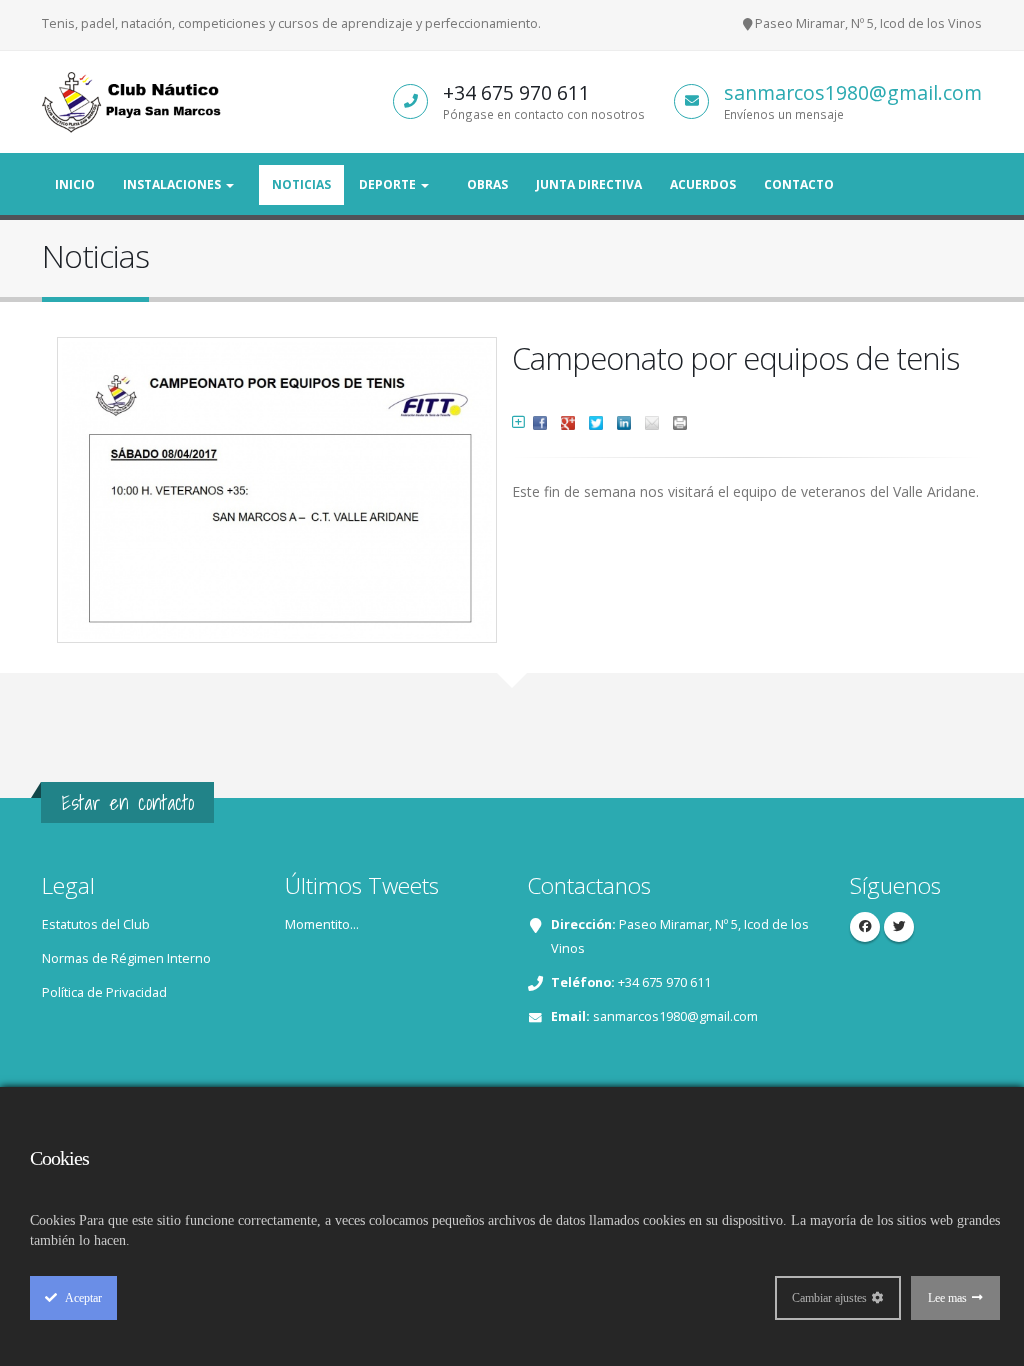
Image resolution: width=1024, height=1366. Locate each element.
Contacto (799, 184)
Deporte (389, 184)
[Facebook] (865, 927)
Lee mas (947, 1298)
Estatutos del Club (96, 924)
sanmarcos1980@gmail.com (853, 92)
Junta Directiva (589, 184)
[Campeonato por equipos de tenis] (280, 481)
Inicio (75, 184)
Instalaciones (173, 184)
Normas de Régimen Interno (126, 958)
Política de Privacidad (104, 992)
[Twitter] (899, 927)
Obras (487, 184)
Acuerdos (703, 184)
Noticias (301, 184)
